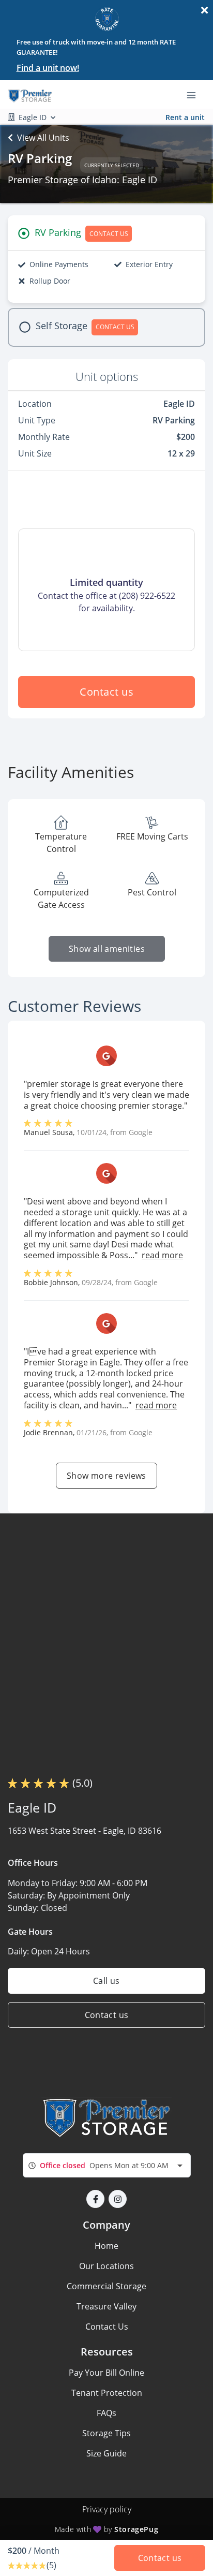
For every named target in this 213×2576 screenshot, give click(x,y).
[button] (95, 2199)
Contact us (106, 692)
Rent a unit (185, 117)
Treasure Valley (106, 2306)
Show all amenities (106, 949)
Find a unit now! (48, 68)
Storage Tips (106, 2433)
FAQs (106, 2413)
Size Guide (106, 2453)
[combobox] (107, 2165)
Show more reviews (106, 1476)
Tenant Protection (107, 2393)
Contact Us (107, 2327)
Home (106, 2246)
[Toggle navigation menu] (195, 95)
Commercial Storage (106, 2286)
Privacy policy (107, 2509)
